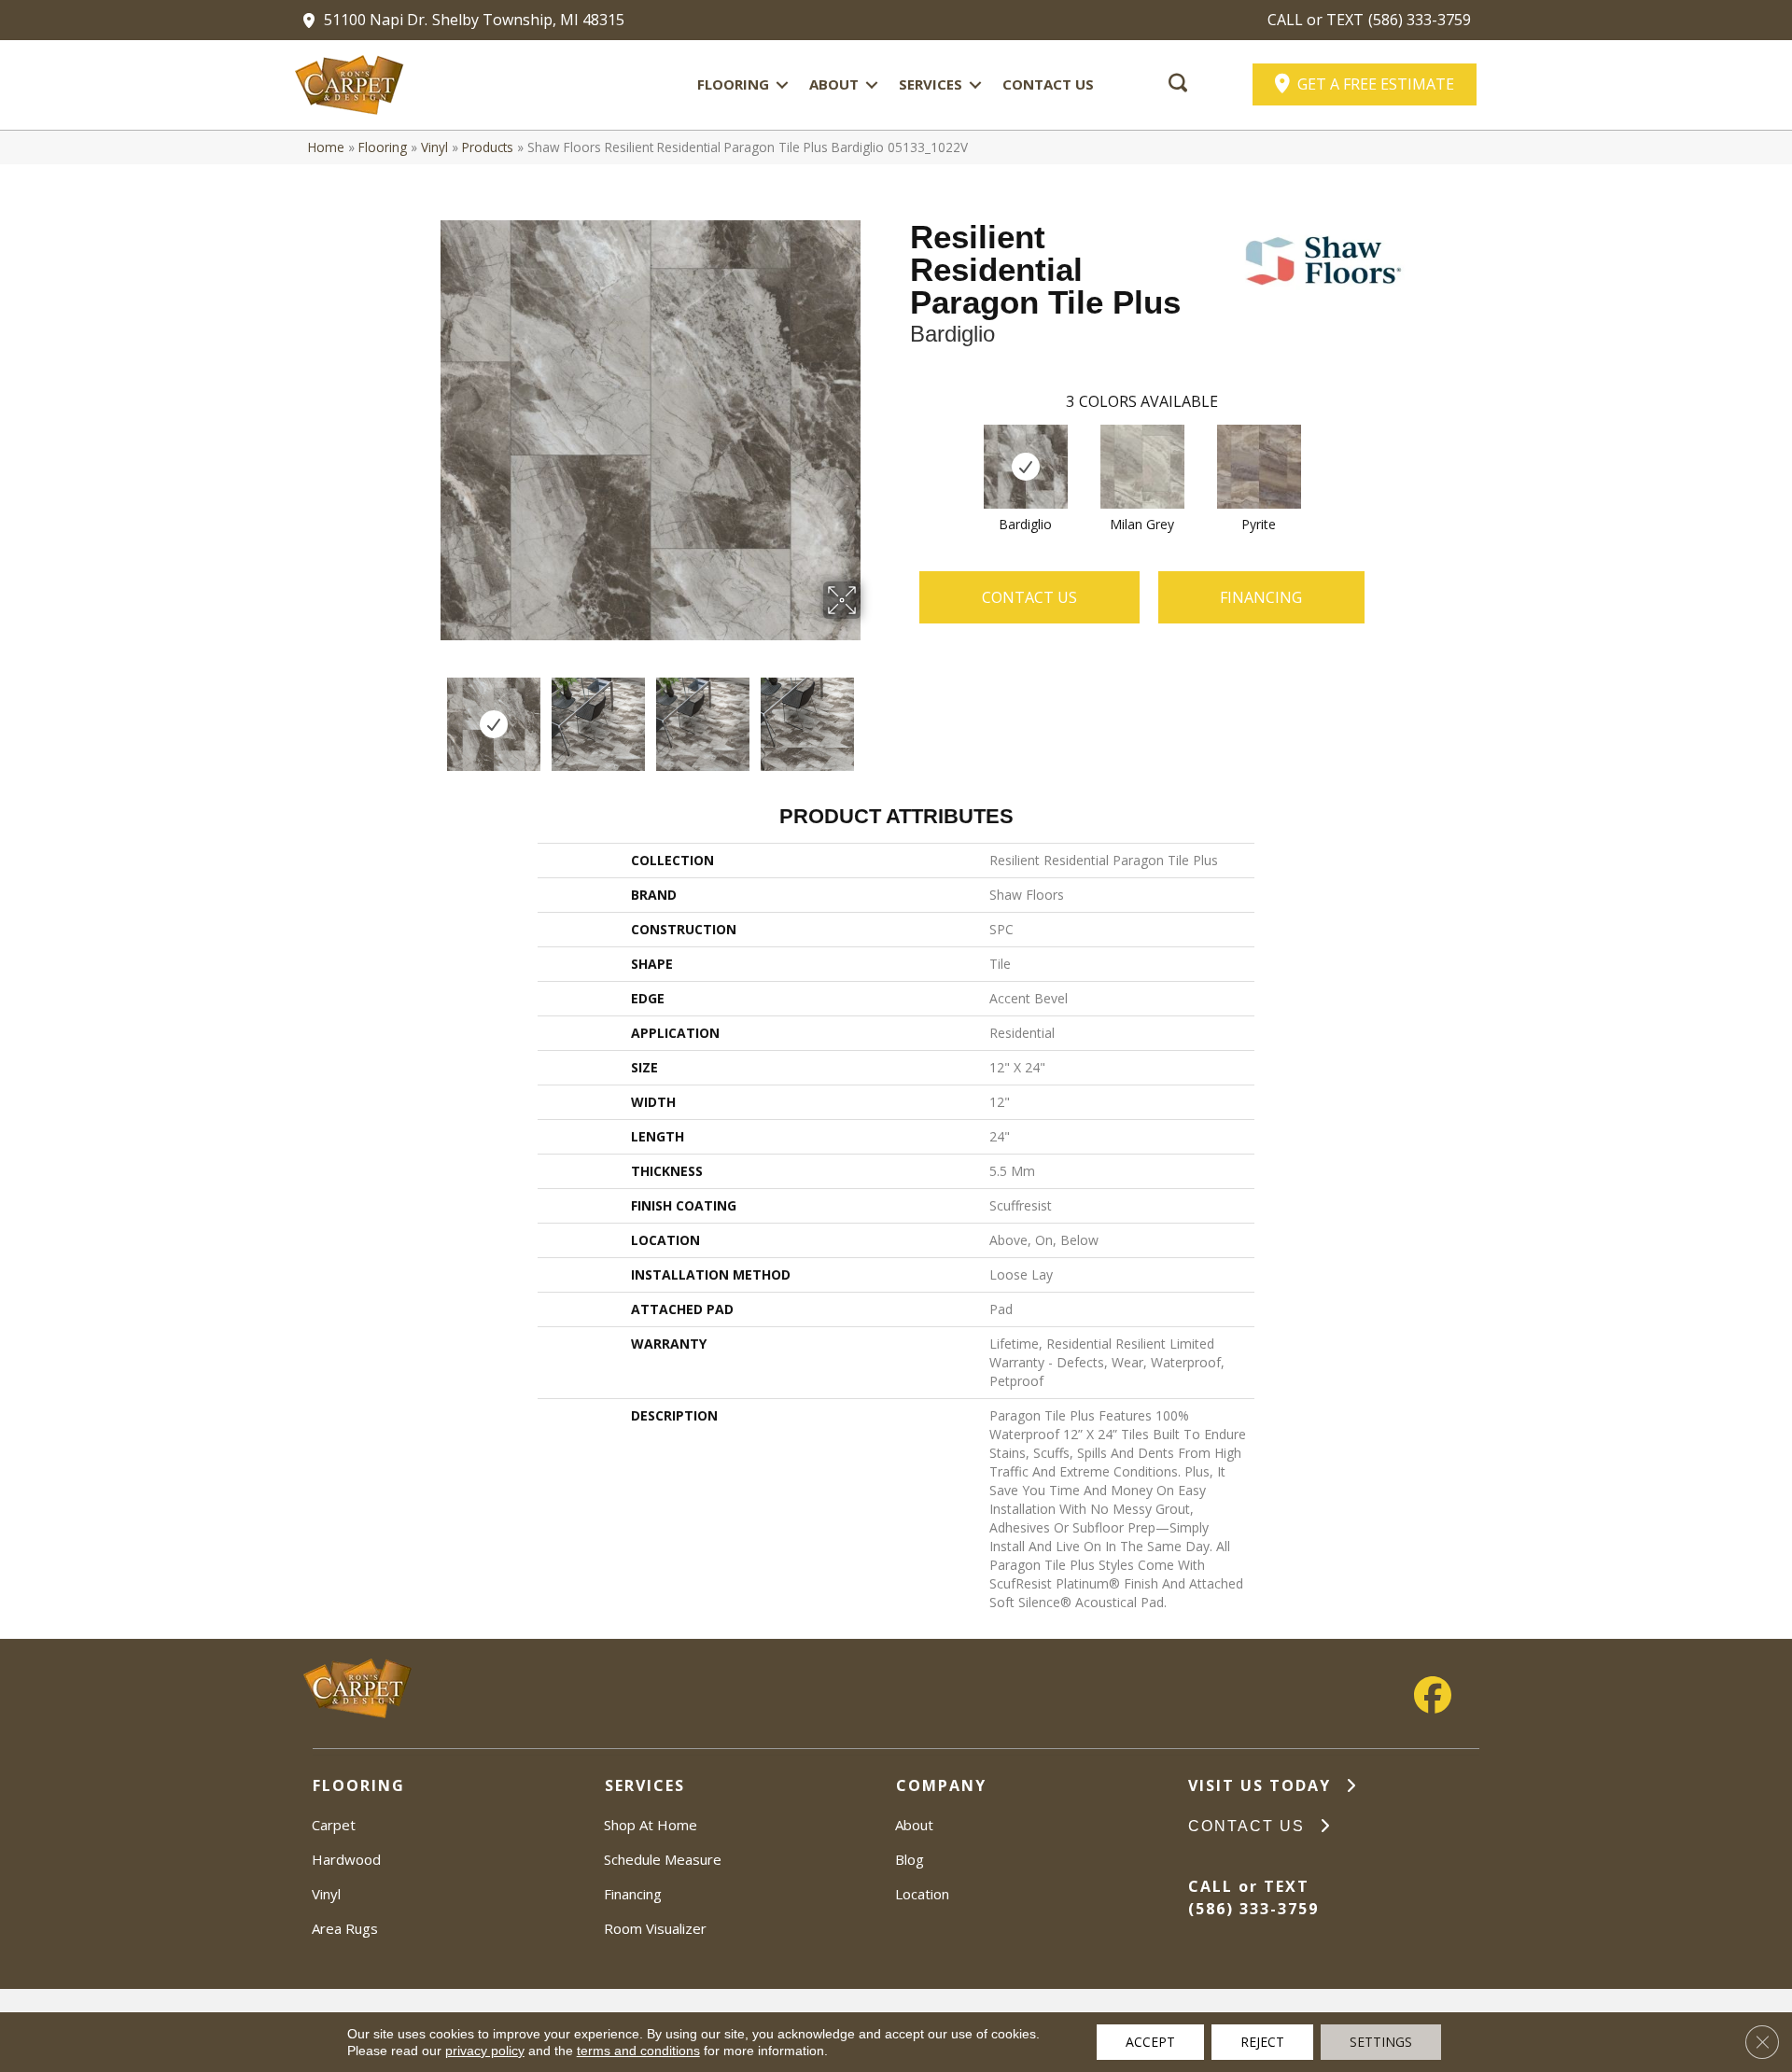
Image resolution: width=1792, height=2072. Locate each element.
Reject (1262, 2042)
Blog (910, 1859)
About (834, 84)
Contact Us (1048, 84)
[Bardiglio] (1026, 467)
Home (326, 147)
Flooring (733, 84)
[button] (782, 84)
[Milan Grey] (1142, 467)
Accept (1150, 2042)
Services (931, 84)
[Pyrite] (1259, 467)
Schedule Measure (663, 1859)
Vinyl (434, 147)
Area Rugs (345, 1928)
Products (488, 147)
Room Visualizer (655, 1928)
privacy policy (485, 2051)
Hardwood (346, 1859)
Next (873, 715)
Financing (633, 1894)
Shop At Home (651, 1825)
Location (922, 1894)
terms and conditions (638, 2051)
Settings (1381, 2042)
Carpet (334, 1825)
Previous (427, 715)
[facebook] (1433, 1695)
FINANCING (1261, 597)
